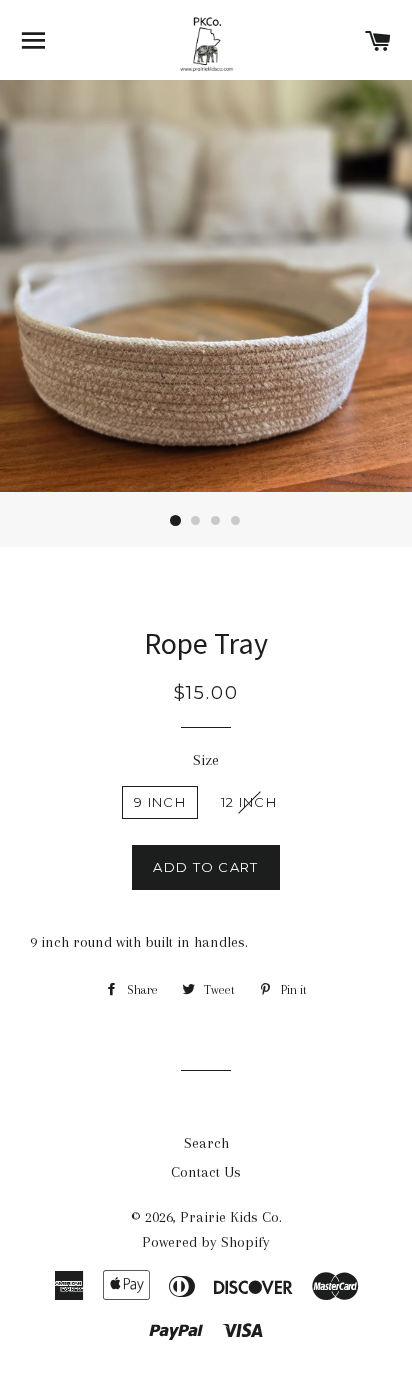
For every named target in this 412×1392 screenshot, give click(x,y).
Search (206, 1143)
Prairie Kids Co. (231, 1217)
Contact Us (206, 1172)
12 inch (249, 802)
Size (206, 760)
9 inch (160, 802)
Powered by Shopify (206, 1242)
